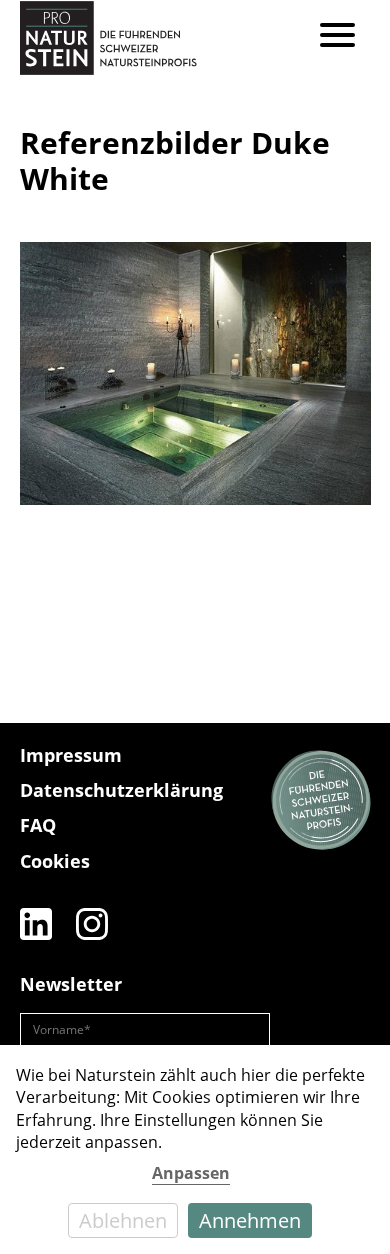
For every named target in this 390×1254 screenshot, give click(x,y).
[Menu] (337, 37)
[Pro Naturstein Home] (108, 37)
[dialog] (195, 1149)
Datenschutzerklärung (121, 790)
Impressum (71, 755)
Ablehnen (123, 1220)
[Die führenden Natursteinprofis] (321, 801)
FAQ (38, 825)
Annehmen (250, 1220)
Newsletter (71, 984)
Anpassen (191, 1173)
